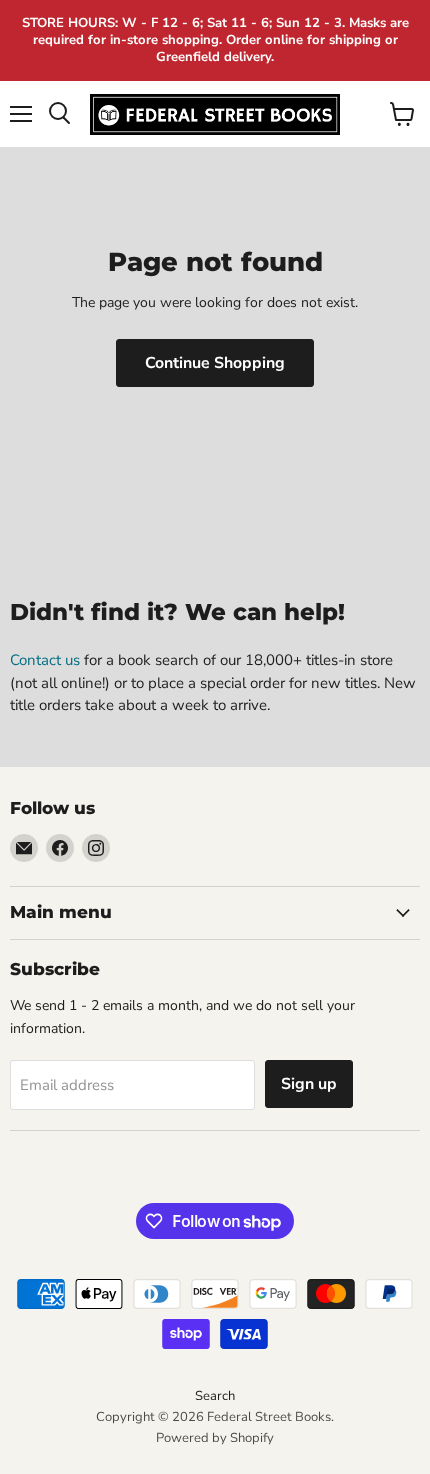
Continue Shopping (215, 363)
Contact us (45, 660)
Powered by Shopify (215, 1438)
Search (215, 1396)
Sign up (309, 1084)
